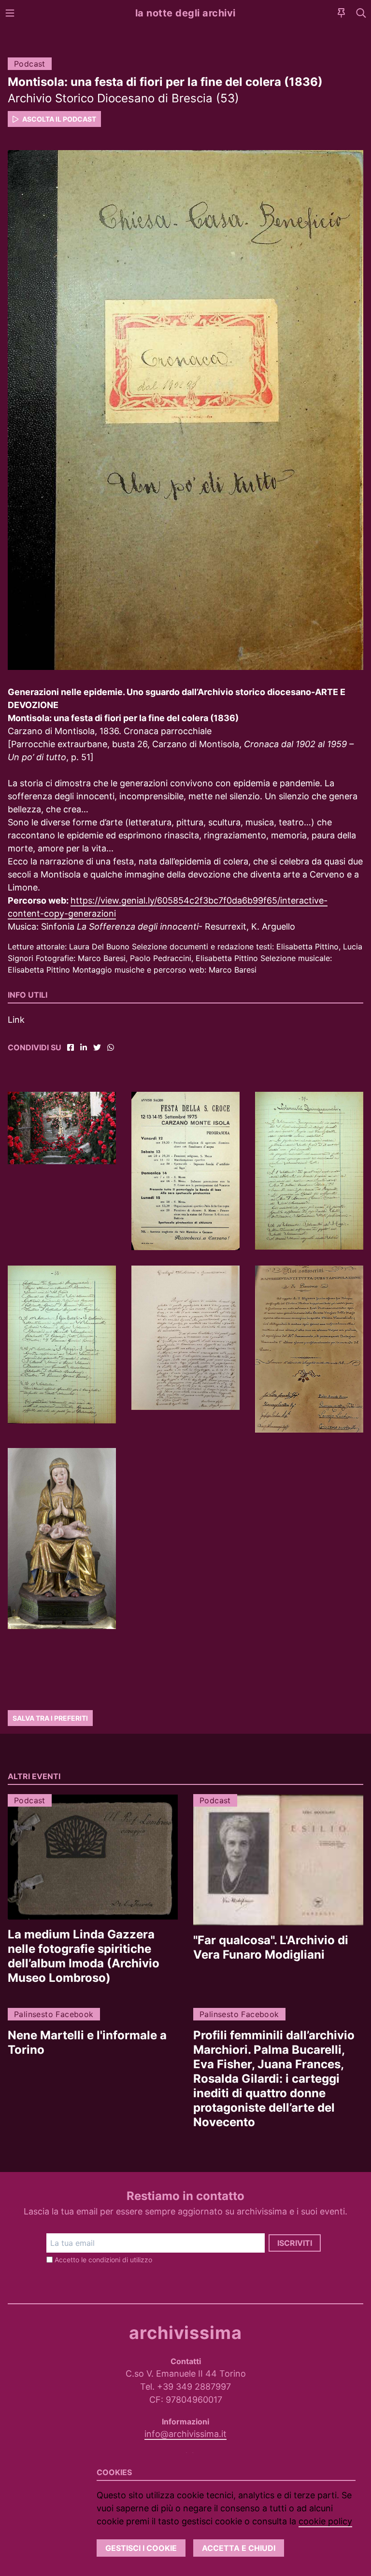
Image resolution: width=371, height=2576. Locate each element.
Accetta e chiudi (239, 2548)
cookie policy (325, 2521)
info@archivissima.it (185, 2434)
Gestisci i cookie (141, 2548)
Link (16, 1020)
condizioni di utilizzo (120, 2260)
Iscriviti (295, 2243)
